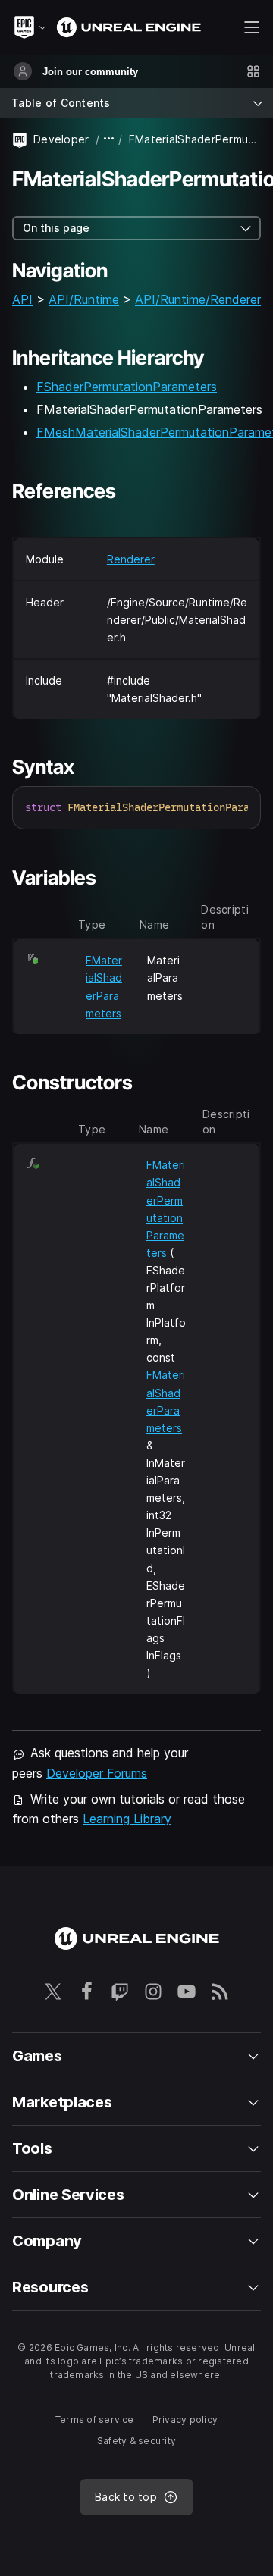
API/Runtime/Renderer (198, 299)
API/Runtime (84, 299)
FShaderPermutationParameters (127, 387)
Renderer (131, 559)
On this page (56, 228)
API (22, 299)
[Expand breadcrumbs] (109, 139)
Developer (61, 139)
